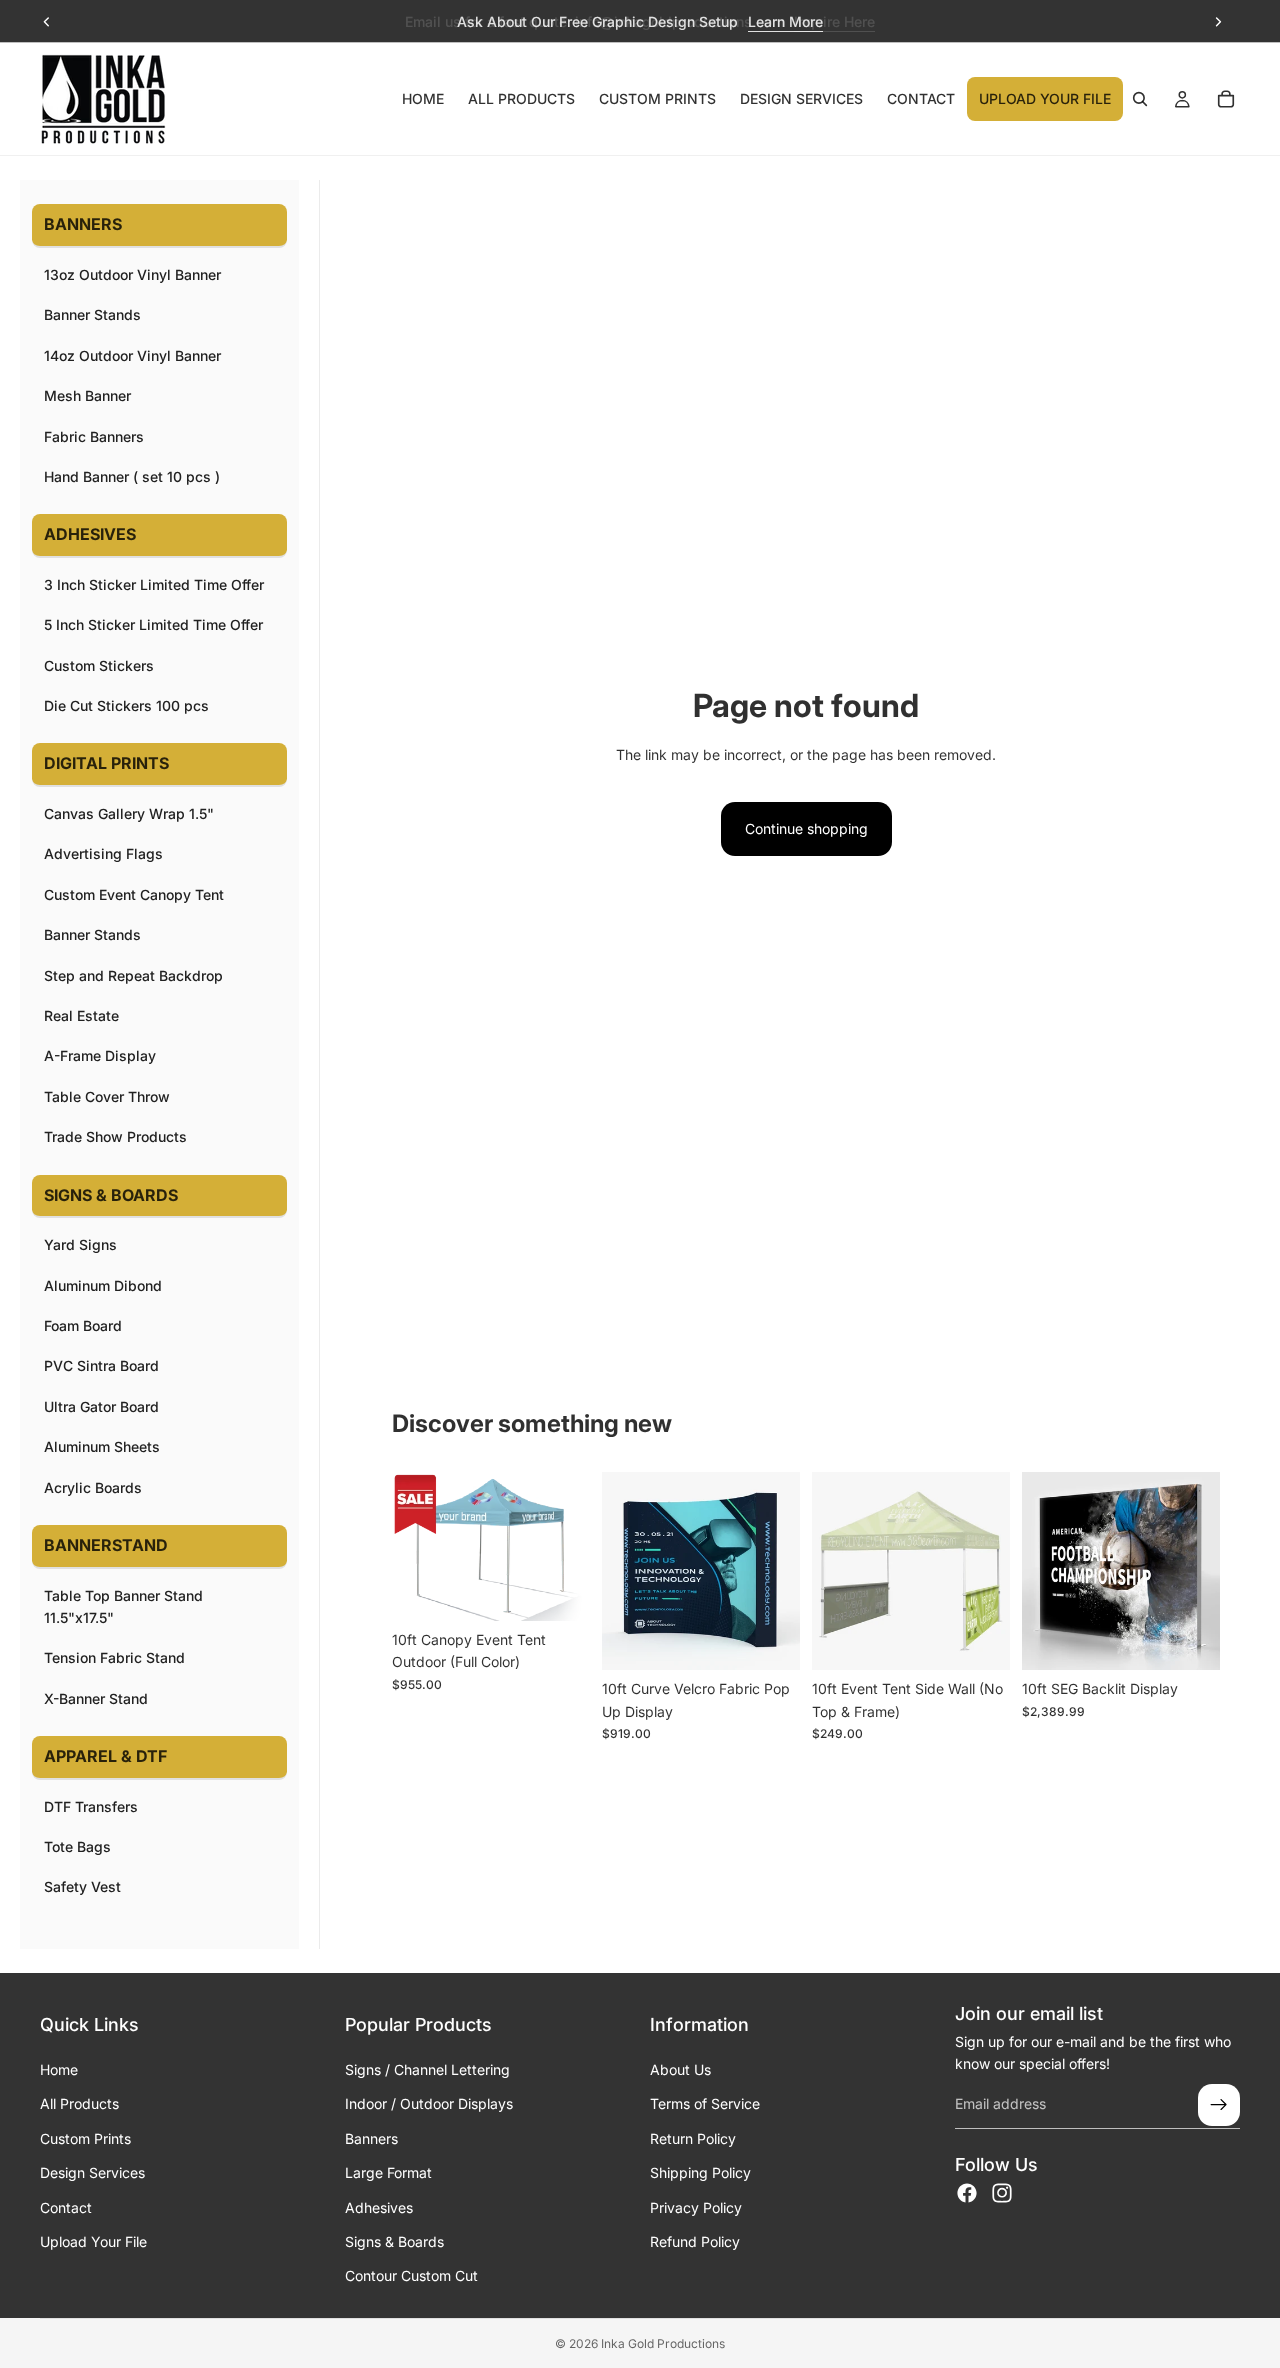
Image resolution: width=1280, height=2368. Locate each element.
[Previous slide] (47, 22)
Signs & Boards (394, 2241)
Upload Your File (93, 2241)
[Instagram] (1002, 2193)
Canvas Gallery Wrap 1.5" (129, 813)
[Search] (1140, 99)
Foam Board (83, 1325)
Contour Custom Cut (411, 2275)
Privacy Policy (696, 2207)
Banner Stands (92, 314)
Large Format (388, 2172)
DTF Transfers (91, 1806)
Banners (371, 2138)
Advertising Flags (103, 853)
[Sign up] (1219, 2105)
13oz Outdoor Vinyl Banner (132, 274)
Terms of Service (705, 2103)
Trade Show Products (115, 1136)
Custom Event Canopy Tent (134, 894)
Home (59, 2069)
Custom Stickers (99, 665)
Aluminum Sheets (102, 1446)
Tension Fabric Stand (114, 1657)
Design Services (92, 2172)
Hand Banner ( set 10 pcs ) (132, 476)
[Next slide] (1218, 22)
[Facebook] (967, 2193)
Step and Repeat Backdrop (133, 975)
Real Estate (81, 1015)
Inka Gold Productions (663, 2343)
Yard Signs (80, 1244)
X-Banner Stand (96, 1698)
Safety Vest (82, 1886)
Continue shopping (806, 828)
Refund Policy (695, 2241)
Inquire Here (834, 21)
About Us (680, 2069)
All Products (79, 2103)
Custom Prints (85, 2138)
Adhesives (379, 2207)
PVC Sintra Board (101, 1365)
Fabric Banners (94, 436)
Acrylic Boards (93, 1487)
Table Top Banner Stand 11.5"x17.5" (123, 1606)
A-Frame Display (100, 1055)
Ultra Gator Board (101, 1406)
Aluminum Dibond (103, 1285)
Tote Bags (77, 1846)
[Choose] (559, 1590)
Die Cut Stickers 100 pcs (126, 705)
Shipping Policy (700, 2172)
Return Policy (693, 2138)
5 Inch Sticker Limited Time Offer (153, 624)
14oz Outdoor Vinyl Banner (132, 355)
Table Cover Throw (107, 1096)
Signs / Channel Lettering (427, 2069)
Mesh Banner (87, 395)
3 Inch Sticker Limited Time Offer (154, 584)
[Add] (769, 1640)
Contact (66, 2207)
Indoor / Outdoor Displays (429, 2103)
